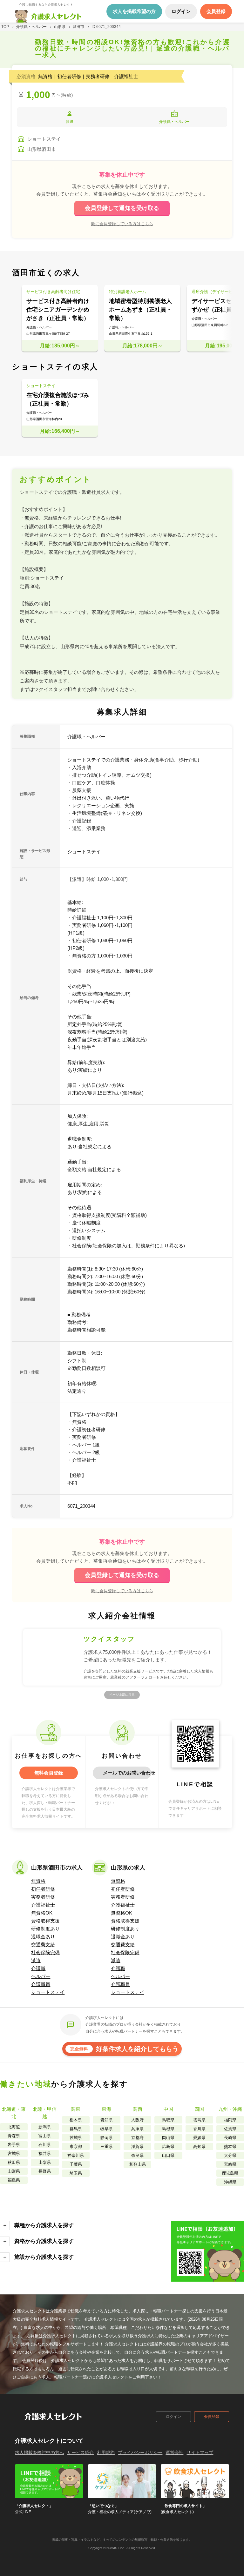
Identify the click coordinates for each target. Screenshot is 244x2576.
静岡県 (107, 2138)
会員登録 (212, 2417)
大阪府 (137, 2120)
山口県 (168, 2155)
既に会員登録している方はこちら (122, 224)
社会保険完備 (45, 1952)
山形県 (14, 2171)
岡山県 (168, 2138)
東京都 (76, 2147)
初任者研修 (43, 1889)
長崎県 (230, 2138)
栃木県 (76, 2120)
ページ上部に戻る (122, 1695)
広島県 (168, 2147)
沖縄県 (230, 2182)
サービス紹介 (80, 2452)
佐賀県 (230, 2129)
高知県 (199, 2147)
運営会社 (174, 2452)
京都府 (137, 2138)
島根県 (168, 2129)
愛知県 (107, 2120)
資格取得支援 (45, 1921)
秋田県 (14, 2162)
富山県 (45, 2136)
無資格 (38, 1881)
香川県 (199, 2129)
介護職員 (41, 1984)
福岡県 (230, 2120)
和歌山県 (138, 2164)
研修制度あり (45, 1929)
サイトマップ (200, 2452)
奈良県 (137, 2155)
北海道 (14, 2127)
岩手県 (14, 2145)
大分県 (230, 2155)
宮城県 (14, 2153)
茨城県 (76, 2138)
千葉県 (76, 2164)
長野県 (45, 2171)
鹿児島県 (230, 2173)
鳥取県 (168, 2120)
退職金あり (43, 1937)
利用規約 (106, 2452)
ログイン (173, 2417)
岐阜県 (107, 2129)
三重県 (107, 2147)
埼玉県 (76, 2173)
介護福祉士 (43, 1905)
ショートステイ (48, 1992)
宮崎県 (230, 2164)
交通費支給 (43, 1945)
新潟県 (45, 2127)
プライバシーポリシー (140, 2452)
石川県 (45, 2145)
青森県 (14, 2136)
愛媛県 (199, 2138)
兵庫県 (137, 2129)
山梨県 (45, 2162)
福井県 (45, 2153)
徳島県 (199, 2120)
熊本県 (230, 2147)
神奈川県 (76, 2155)
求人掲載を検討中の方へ (39, 2452)
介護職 (38, 1968)
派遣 (36, 1960)
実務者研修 (43, 1897)
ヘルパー (41, 1976)
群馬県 (76, 2129)
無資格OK (42, 1913)
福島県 (14, 2180)
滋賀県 (137, 2147)
